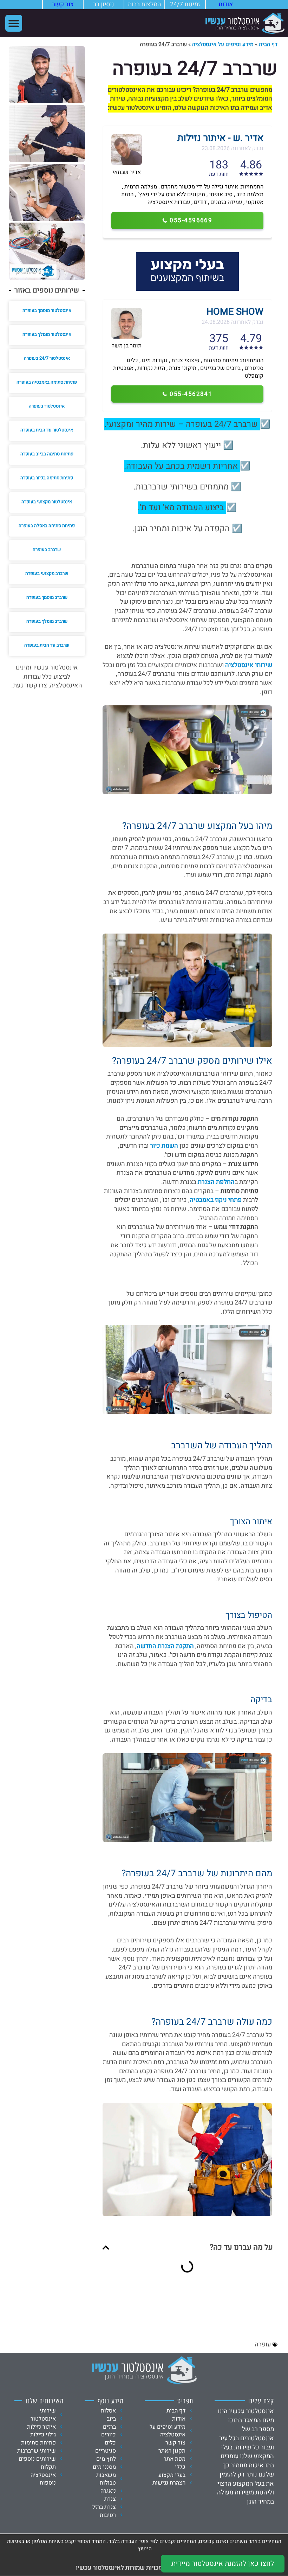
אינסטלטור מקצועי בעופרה (47, 502)
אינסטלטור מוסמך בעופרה (47, 310)
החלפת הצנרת (216, 1182)
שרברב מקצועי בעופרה (47, 573)
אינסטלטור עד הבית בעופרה (47, 430)
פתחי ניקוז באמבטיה (216, 1200)
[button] (14, 23)
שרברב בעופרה (47, 549)
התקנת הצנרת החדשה (165, 1646)
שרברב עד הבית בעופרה (47, 645)
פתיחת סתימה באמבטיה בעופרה (47, 382)
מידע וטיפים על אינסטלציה (223, 44)
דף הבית (268, 44)
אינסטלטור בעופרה (47, 406)
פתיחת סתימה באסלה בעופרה (47, 526)
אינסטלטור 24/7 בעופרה (47, 358)
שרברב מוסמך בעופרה (47, 597)
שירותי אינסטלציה (249, 665)
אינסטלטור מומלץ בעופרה (47, 334)
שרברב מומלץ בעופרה (47, 621)
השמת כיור (164, 1146)
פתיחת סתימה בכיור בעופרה (47, 478)
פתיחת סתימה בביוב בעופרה (47, 454)
